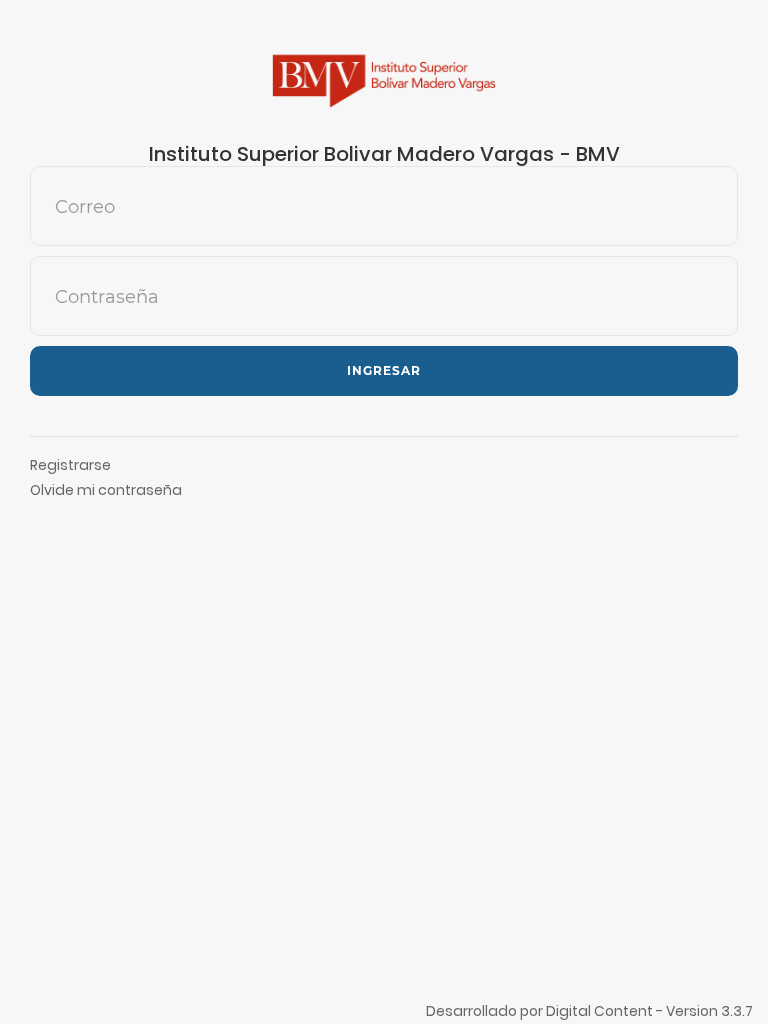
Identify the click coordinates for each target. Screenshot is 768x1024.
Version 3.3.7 (709, 1011)
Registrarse (70, 465)
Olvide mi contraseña (106, 490)
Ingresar (384, 370)
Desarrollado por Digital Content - (546, 1011)
